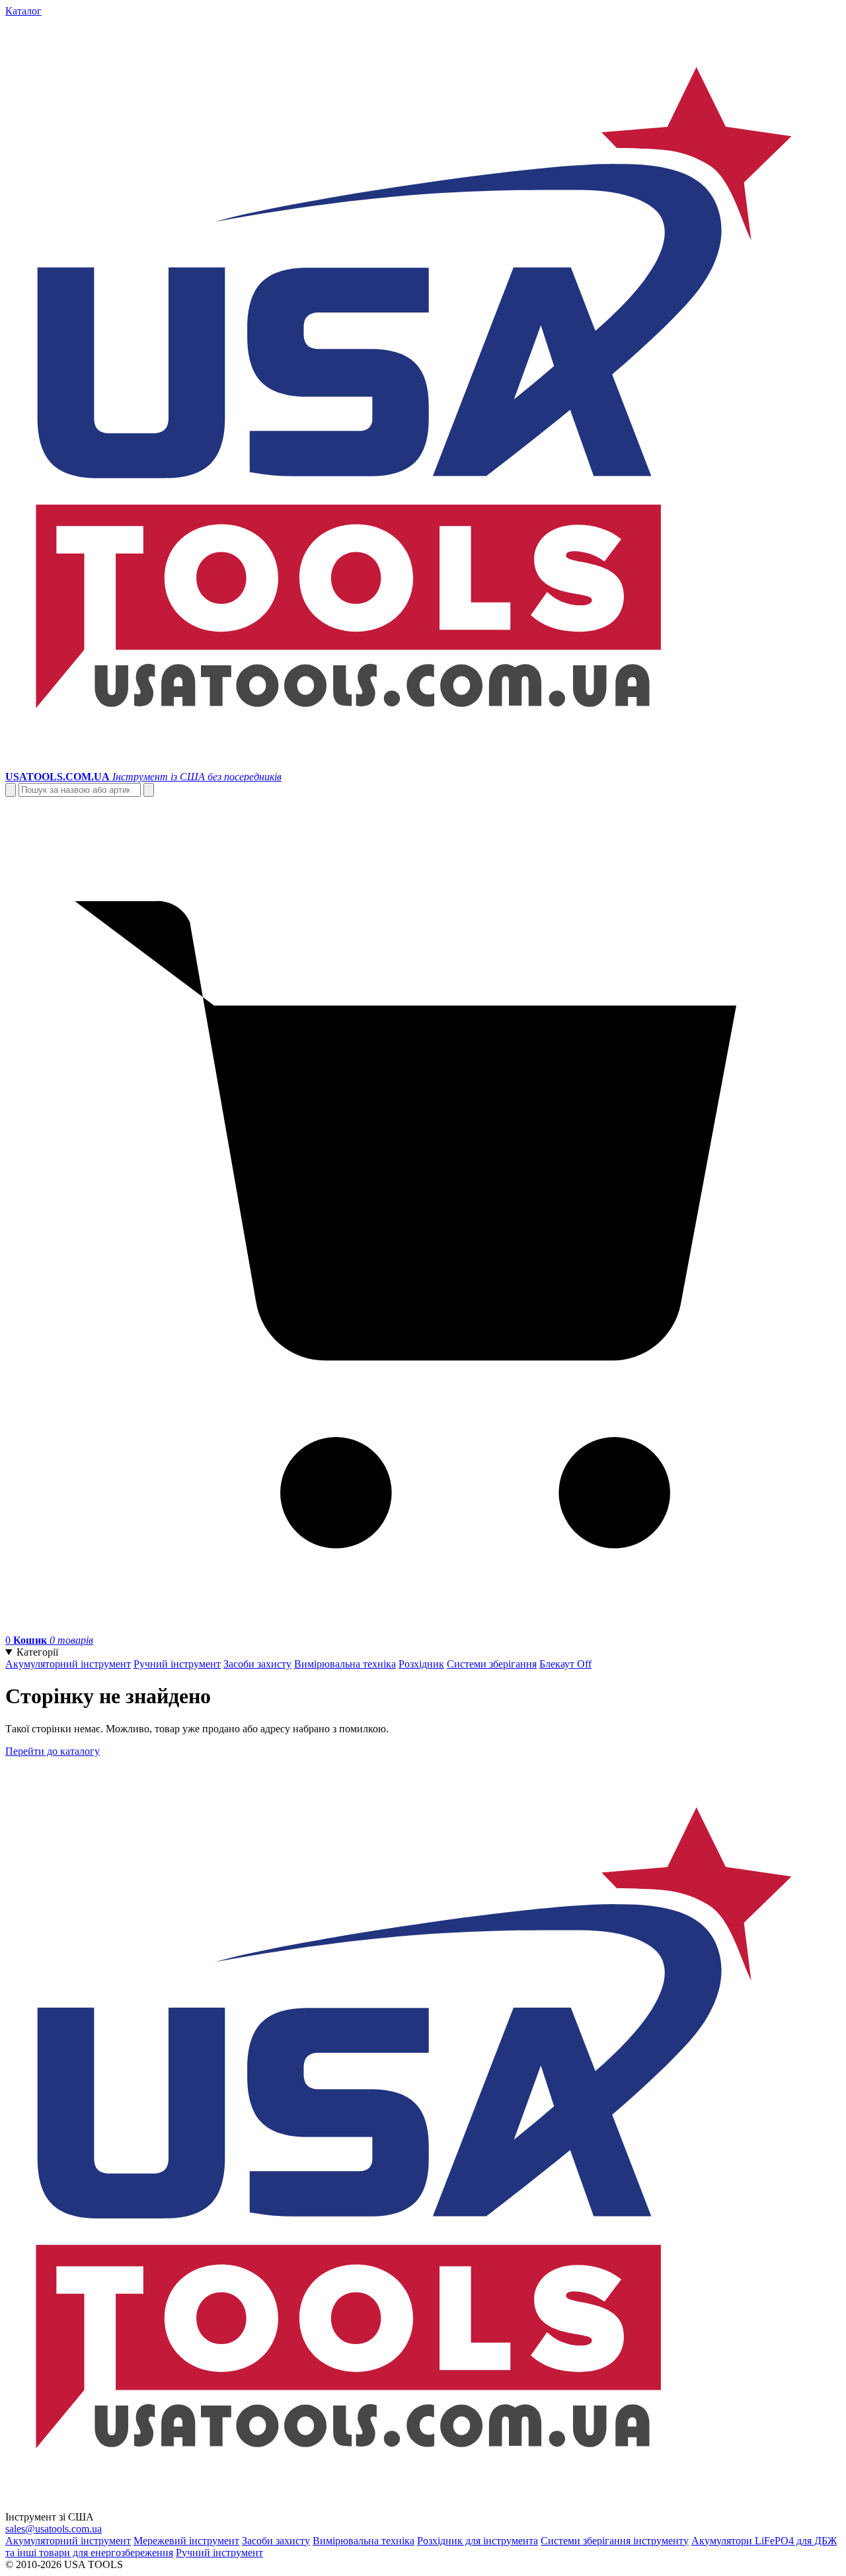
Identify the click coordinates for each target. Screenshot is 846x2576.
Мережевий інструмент (186, 2541)
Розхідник (421, 1664)
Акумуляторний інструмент (68, 1664)
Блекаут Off (565, 1664)
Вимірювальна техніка (345, 1664)
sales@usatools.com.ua (54, 2529)
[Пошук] (11, 790)
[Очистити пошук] (149, 790)
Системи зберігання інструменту (615, 2541)
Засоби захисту (257, 1664)
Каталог (23, 11)
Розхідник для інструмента (478, 2541)
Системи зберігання (492, 1664)
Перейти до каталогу (53, 1751)
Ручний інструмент (177, 1664)
